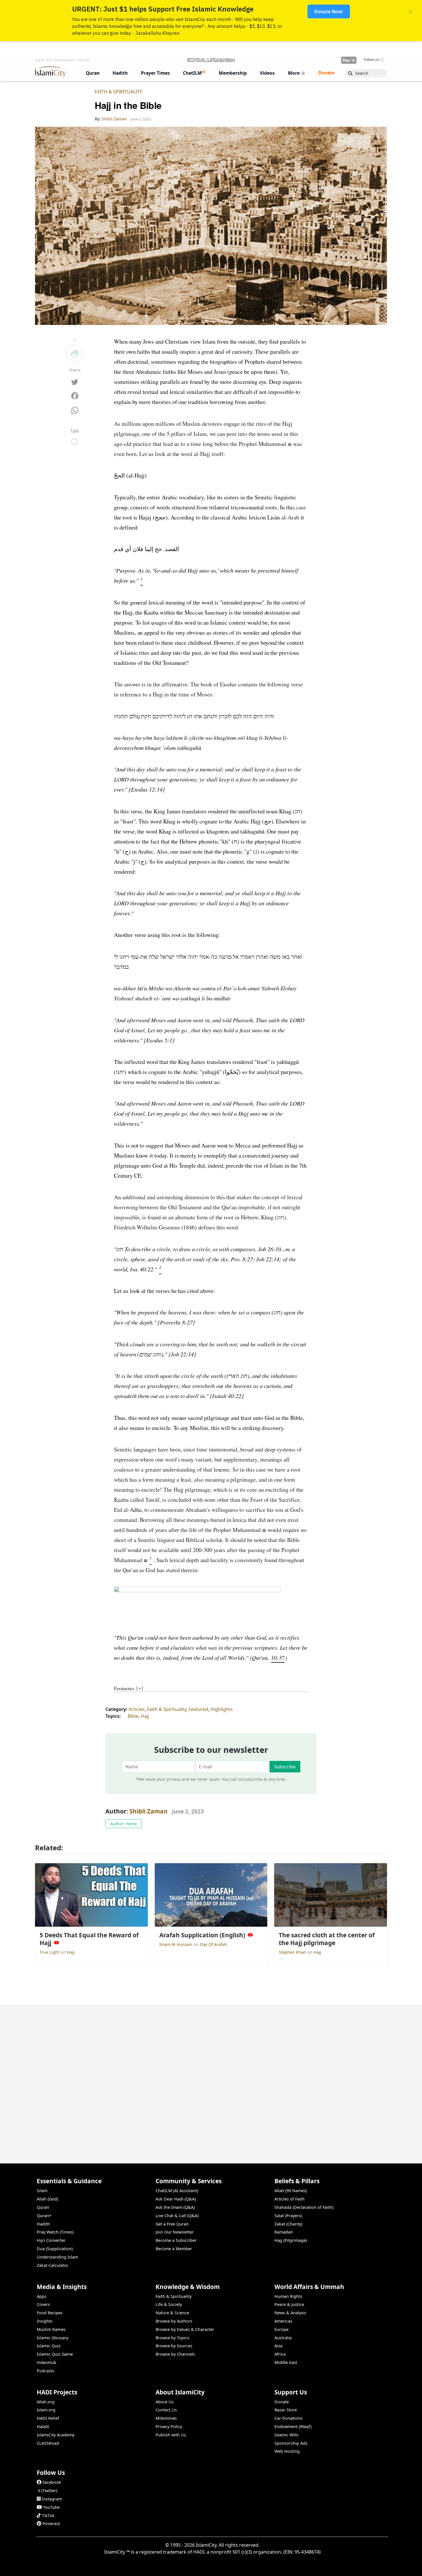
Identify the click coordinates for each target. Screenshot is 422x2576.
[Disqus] (211, 2077)
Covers (43, 2304)
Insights (45, 2321)
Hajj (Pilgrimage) (291, 2240)
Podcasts (46, 2371)
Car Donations (289, 2418)
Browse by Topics (172, 2338)
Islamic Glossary (53, 2338)
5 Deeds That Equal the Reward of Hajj (343, 2567)
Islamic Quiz (49, 2346)
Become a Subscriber (176, 2240)
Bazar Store (286, 2410)
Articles (137, 1709)
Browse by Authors (174, 2321)
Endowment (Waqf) (293, 2426)
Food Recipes (50, 2313)
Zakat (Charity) (288, 2224)
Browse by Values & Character (185, 2329)
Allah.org (46, 2402)
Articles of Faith (290, 2199)
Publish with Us (171, 2435)
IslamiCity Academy (56, 2435)
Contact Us (166, 2410)
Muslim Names (51, 2329)
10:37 (278, 1657)
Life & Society (169, 2304)
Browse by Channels (175, 2354)
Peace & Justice (289, 2304)
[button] (142, 581)
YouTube (51, 2507)
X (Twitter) (48, 2491)
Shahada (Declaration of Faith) (304, 2207)
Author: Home (124, 1824)
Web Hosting (287, 2451)
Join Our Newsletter (175, 2232)
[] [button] (140, 1688)
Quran (43, 2207)
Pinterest (51, 2524)
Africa (280, 2354)
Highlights (222, 1709)
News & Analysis (290, 2313)
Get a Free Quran (172, 2224)
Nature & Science (172, 2313)
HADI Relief (48, 2418)
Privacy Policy (169, 2426)
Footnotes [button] (124, 1688)
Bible (133, 1716)
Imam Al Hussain (176, 1944)
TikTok (48, 2516)
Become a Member (174, 2249)
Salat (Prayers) (288, 2216)
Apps (42, 2296)
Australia (283, 2338)
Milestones (166, 2418)
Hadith (43, 2224)
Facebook (52, 2482)
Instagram (52, 2499)
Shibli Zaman (149, 1811)
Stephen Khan (293, 1952)
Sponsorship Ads (291, 2443)
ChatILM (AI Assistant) (177, 2191)
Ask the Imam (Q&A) (175, 2207)
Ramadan (284, 2232)
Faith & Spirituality (118, 92)
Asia (278, 2346)
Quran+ (44, 2216)
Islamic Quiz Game (55, 2354)
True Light (50, 1952)
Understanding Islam (57, 2257)
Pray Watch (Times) (55, 2232)
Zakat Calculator (53, 2265)
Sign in (349, 60)
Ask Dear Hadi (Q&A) (176, 2199)
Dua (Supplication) (55, 2249)
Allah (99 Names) (291, 2191)
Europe (281, 2329)
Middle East (286, 2362)
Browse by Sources (174, 2346)
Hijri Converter (51, 2240)
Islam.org (46, 2410)
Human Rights (288, 2296)
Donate (282, 2402)
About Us (165, 2402)
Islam (42, 2191)
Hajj (145, 1716)
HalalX (43, 2426)
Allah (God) (47, 2199)
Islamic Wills (287, 2435)
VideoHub (47, 2362)
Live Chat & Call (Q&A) (177, 2216)
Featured (198, 1709)
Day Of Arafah (213, 1944)
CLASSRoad (48, 2443)
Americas (283, 2321)
